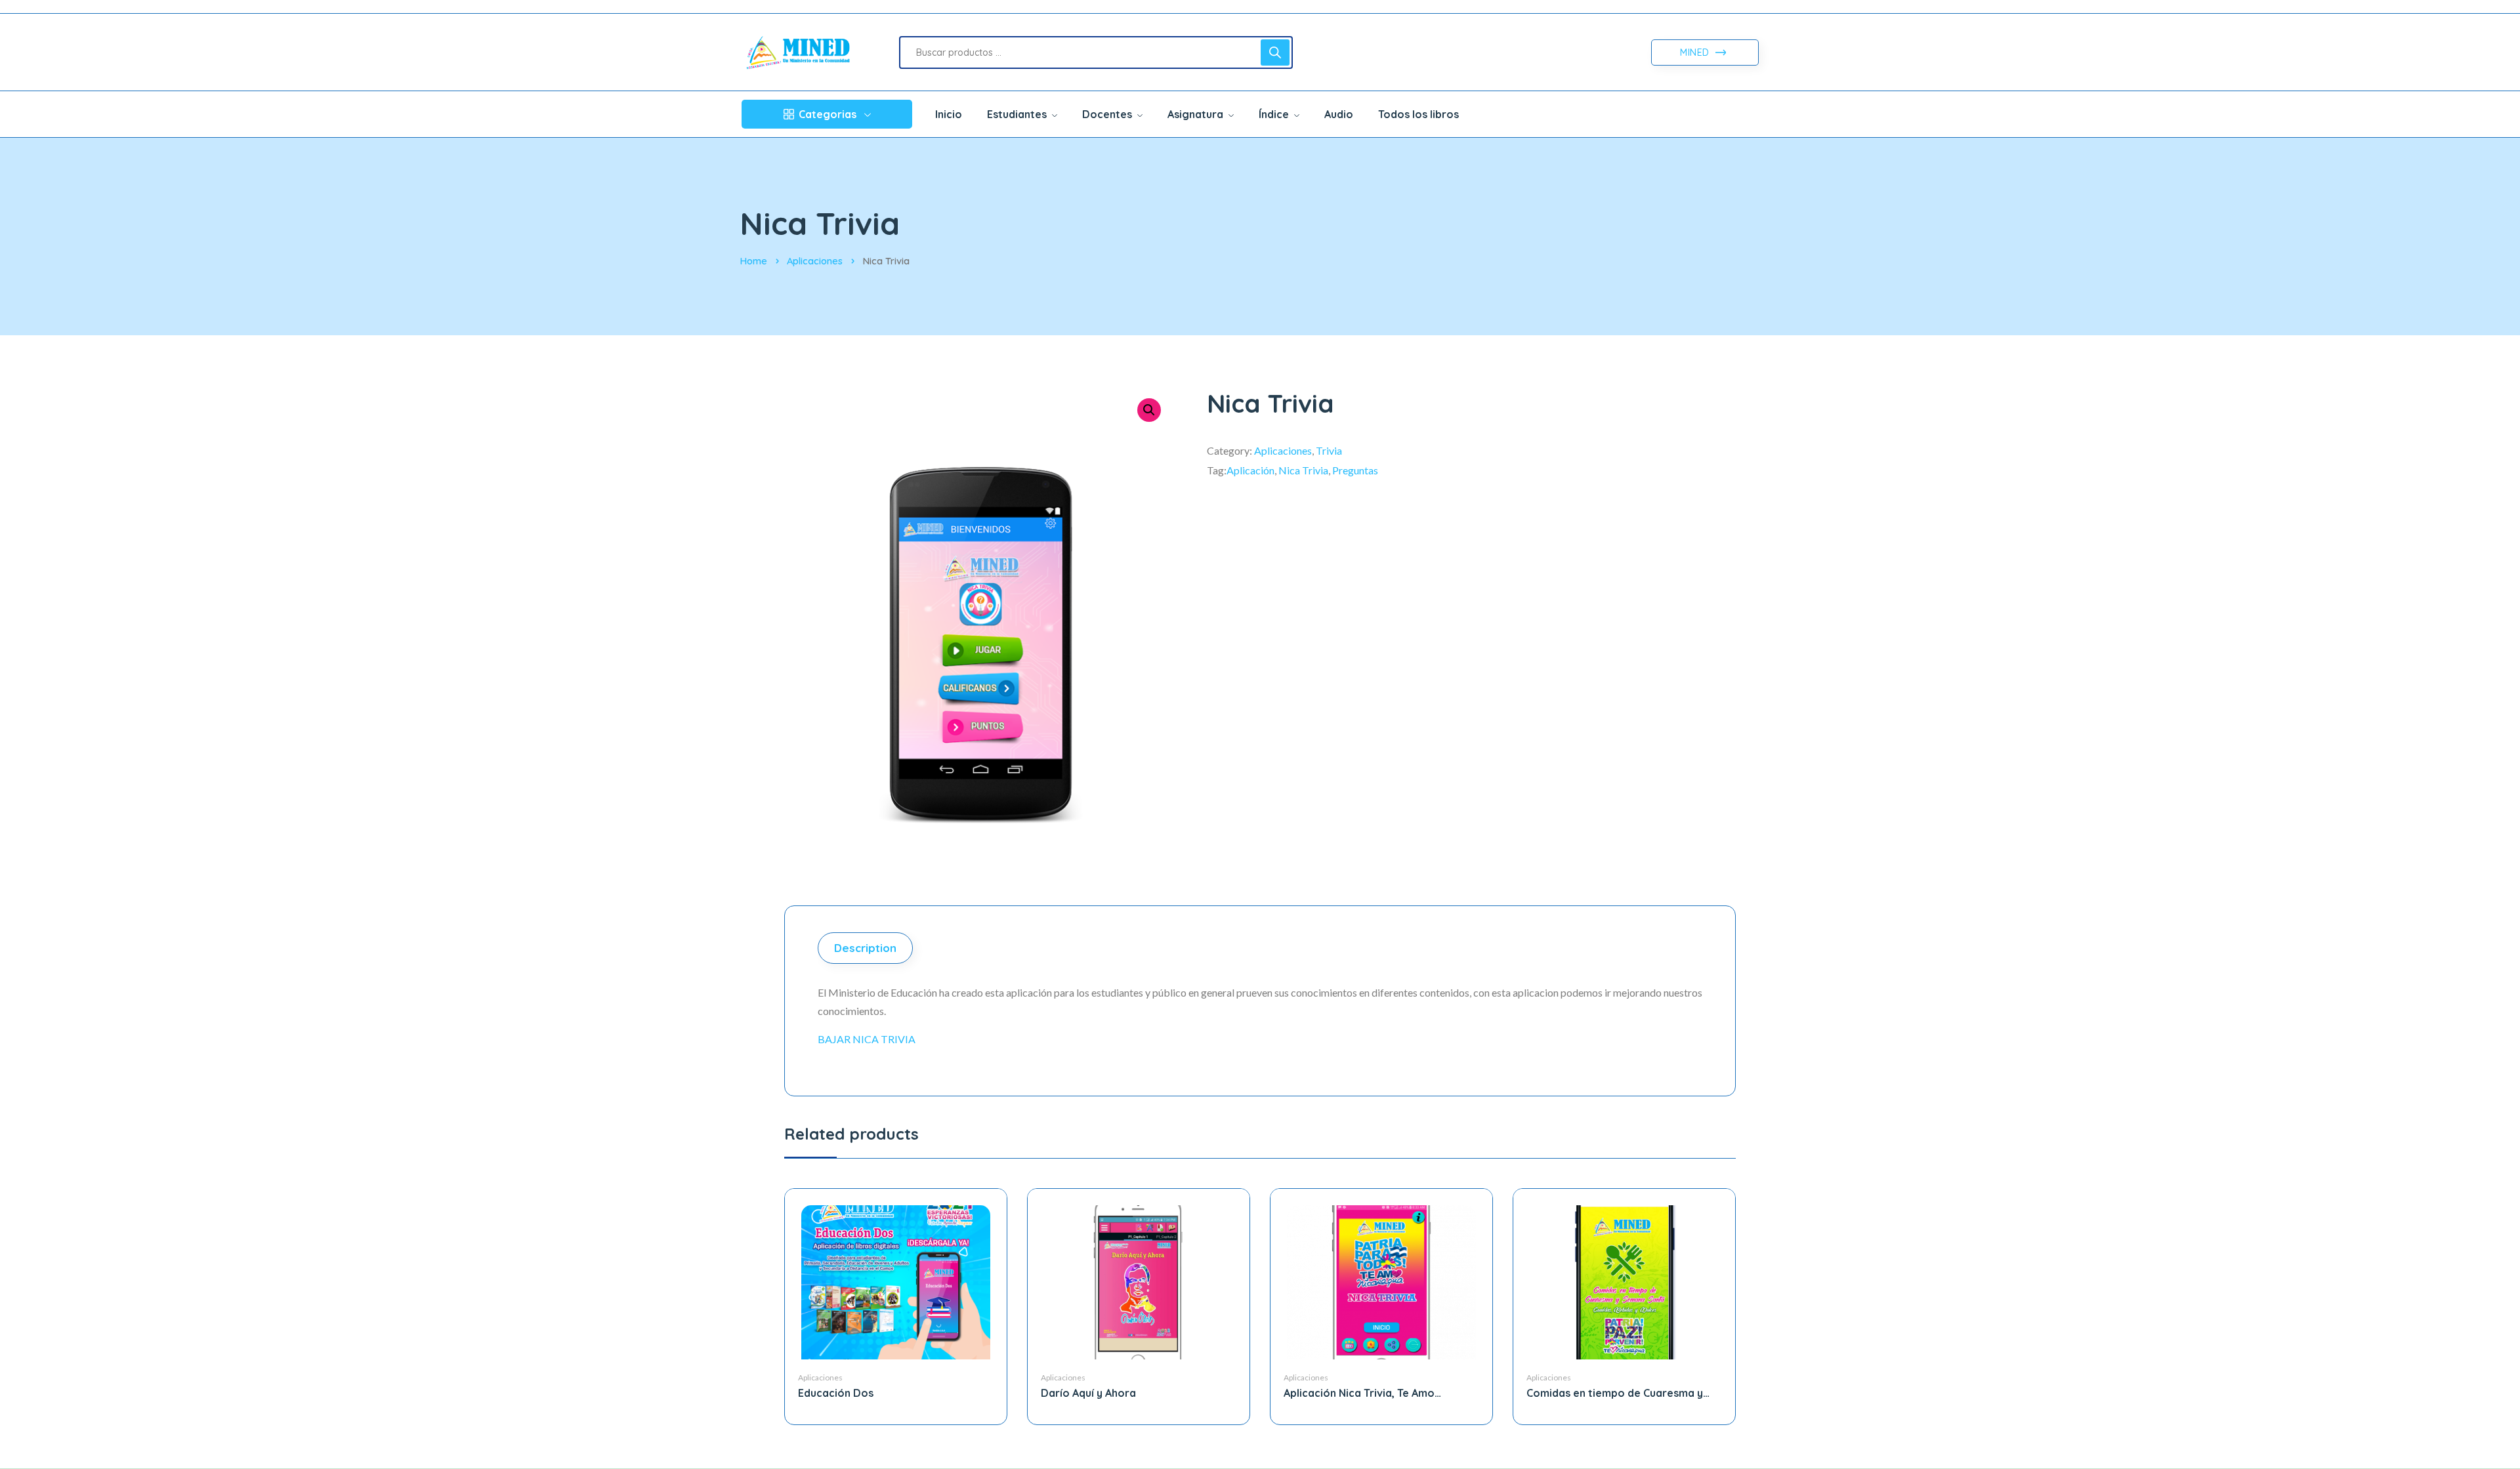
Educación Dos (836, 1393)
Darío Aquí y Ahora (1088, 1393)
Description (865, 948)
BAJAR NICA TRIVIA (867, 1039)
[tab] (867, 948)
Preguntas (1355, 470)
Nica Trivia (1303, 470)
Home (753, 261)
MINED (1696, 52)
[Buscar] (1275, 52)
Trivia (1329, 450)
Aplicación (1250, 470)
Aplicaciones (815, 261)
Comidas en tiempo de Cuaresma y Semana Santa (1615, 1393)
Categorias (828, 114)
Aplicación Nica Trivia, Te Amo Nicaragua (1359, 1393)
